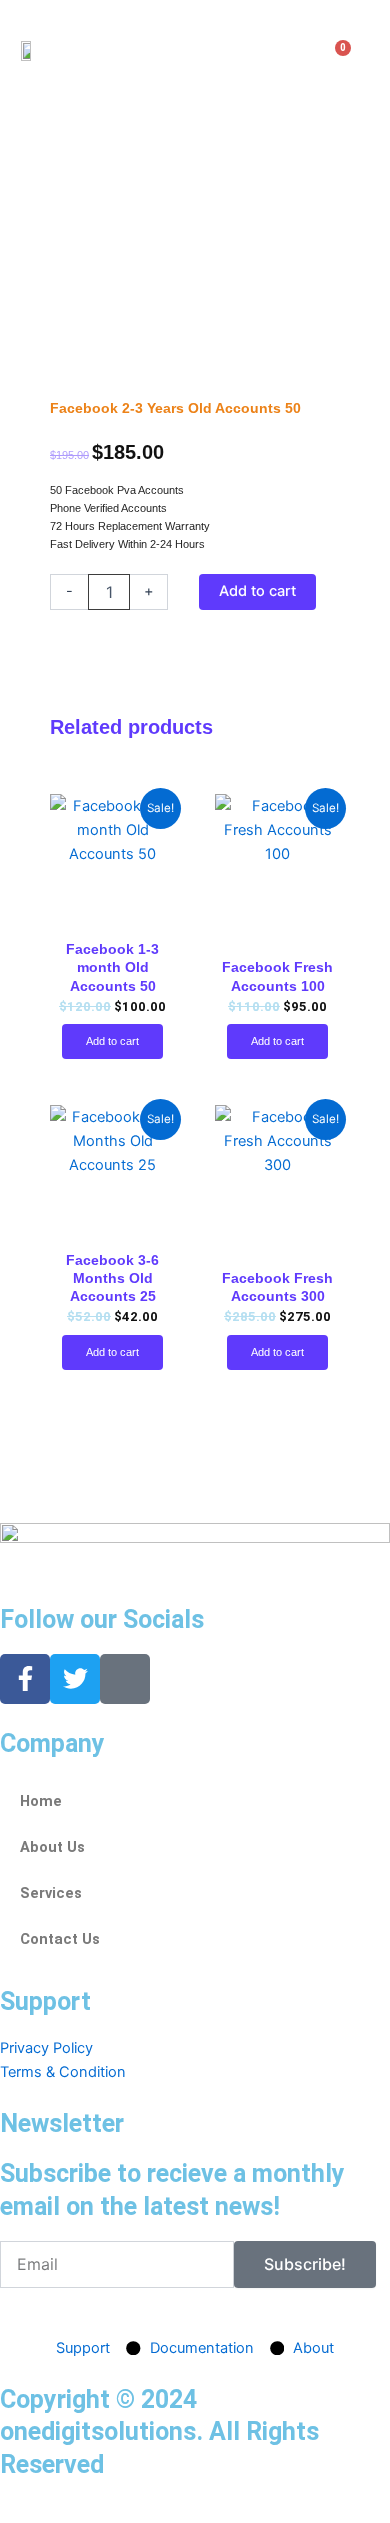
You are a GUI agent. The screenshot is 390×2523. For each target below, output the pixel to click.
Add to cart (257, 591)
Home (41, 1801)
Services (51, 1893)
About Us (52, 1847)
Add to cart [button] (112, 1041)
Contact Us (60, 1939)
